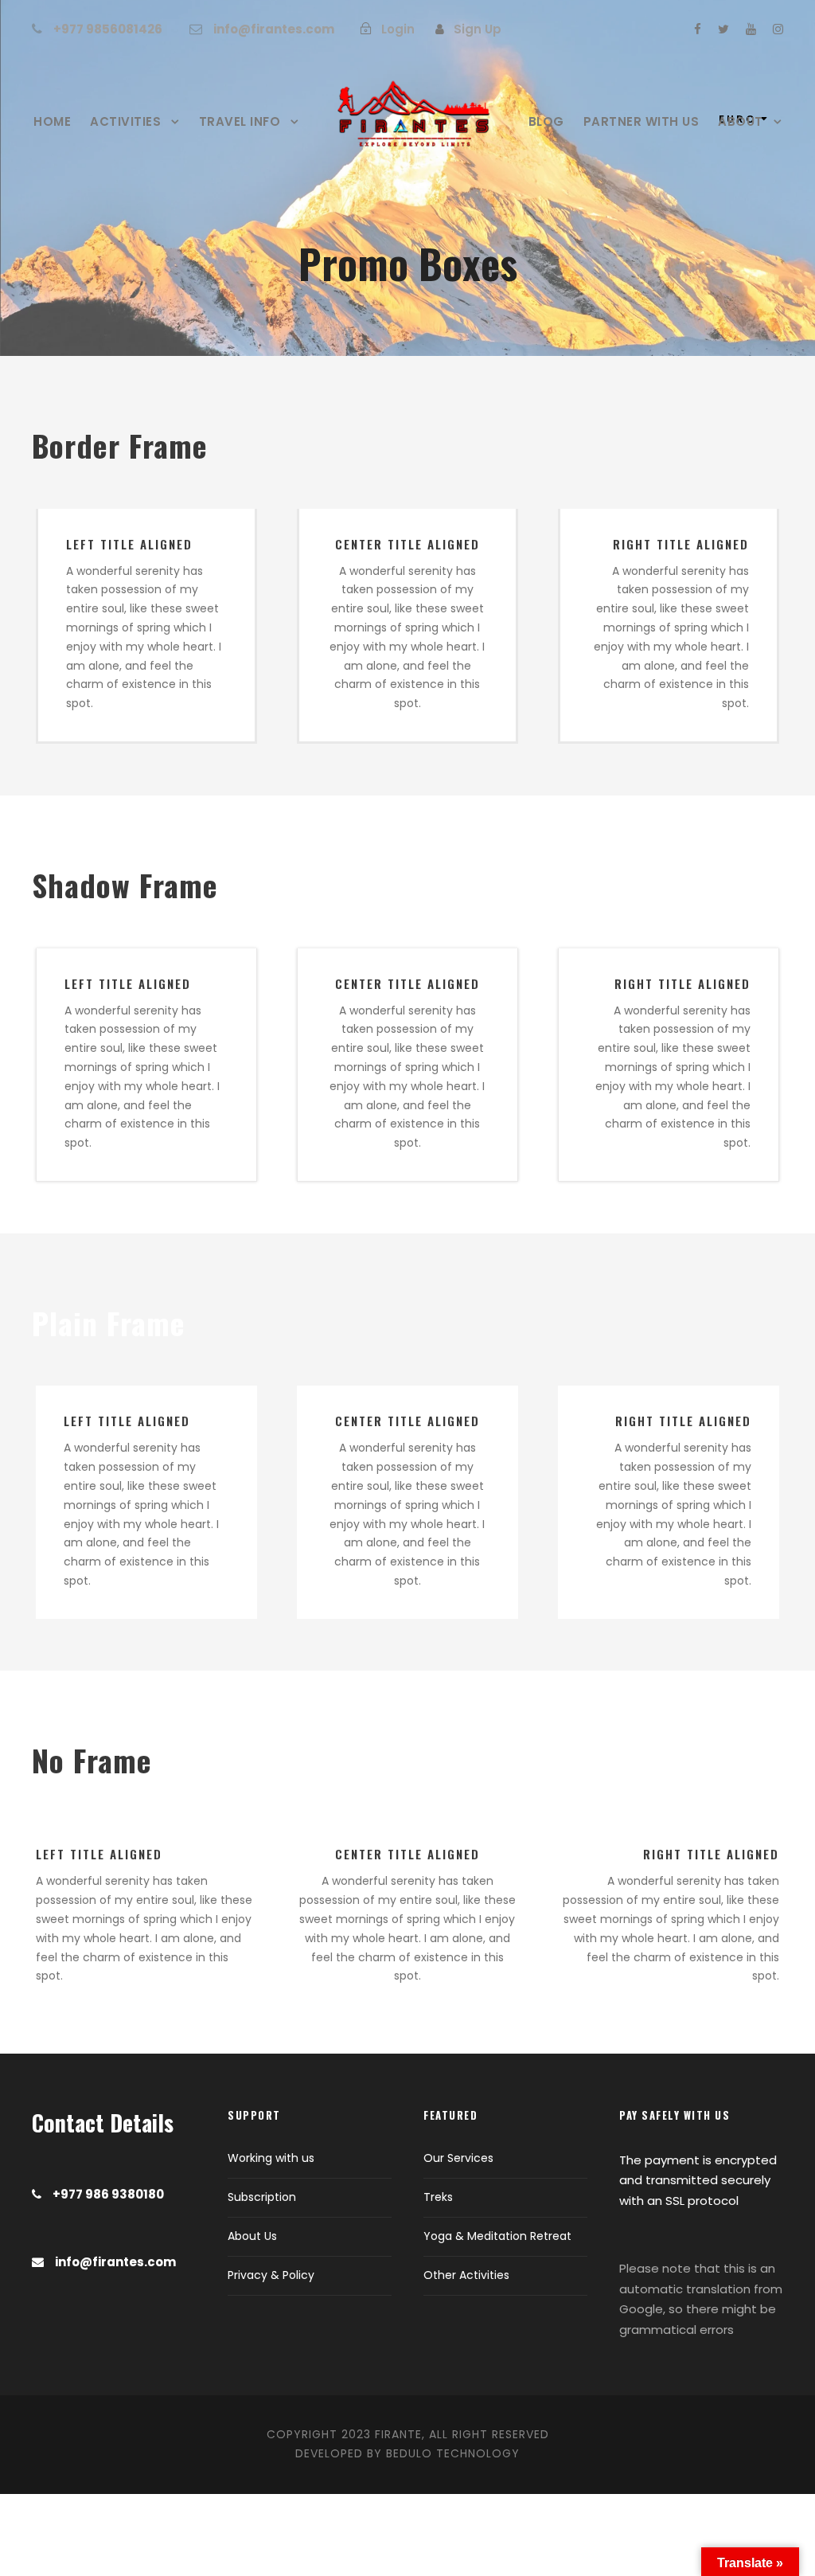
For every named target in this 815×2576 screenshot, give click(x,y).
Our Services (458, 2158)
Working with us (271, 2158)
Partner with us (641, 121)
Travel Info (240, 121)
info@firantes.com (274, 29)
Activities (125, 121)
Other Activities (466, 2275)
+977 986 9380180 (108, 2194)
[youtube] (751, 29)
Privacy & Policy (271, 2275)
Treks (438, 2197)
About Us (252, 2236)
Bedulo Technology (453, 2453)
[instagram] (778, 29)
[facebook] (698, 29)
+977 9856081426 (108, 29)
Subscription (262, 2197)
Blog (546, 121)
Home (52, 121)
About (741, 121)
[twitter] (723, 29)
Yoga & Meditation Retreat (497, 2236)
